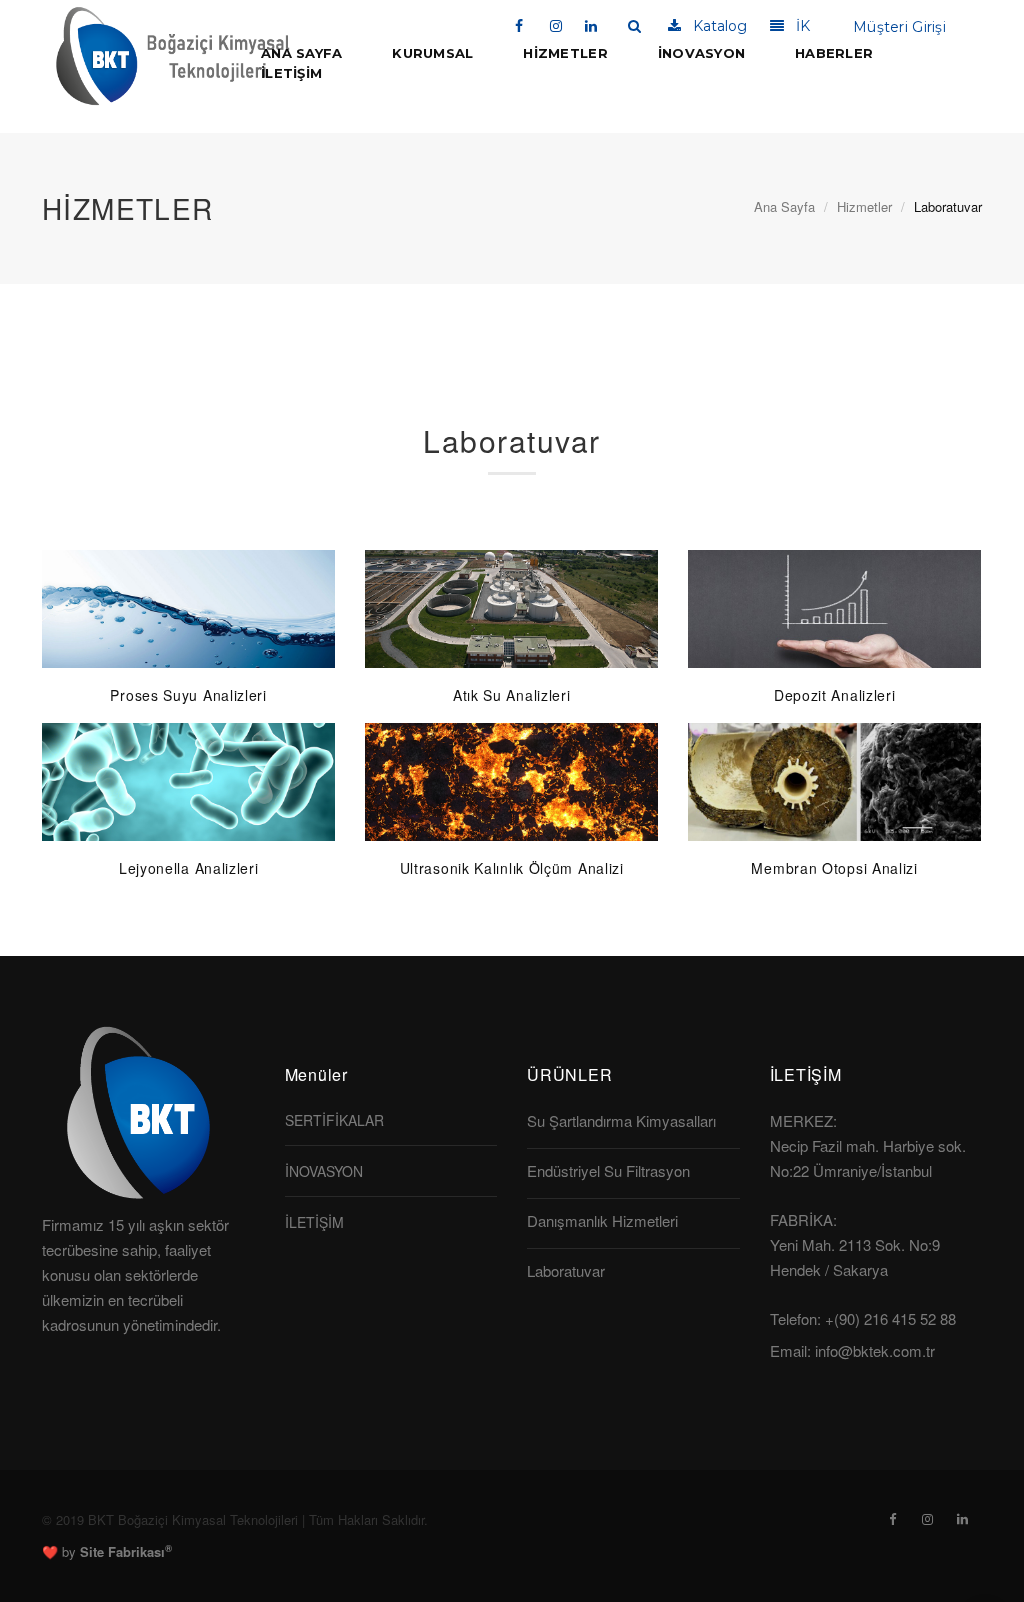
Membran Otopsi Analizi (834, 868)
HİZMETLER (565, 53)
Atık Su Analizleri (512, 695)
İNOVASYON (701, 53)
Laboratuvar (566, 1270)
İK (797, 26)
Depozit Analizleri (835, 695)
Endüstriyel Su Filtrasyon (608, 1170)
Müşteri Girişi (895, 27)
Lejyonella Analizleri (189, 868)
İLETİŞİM (291, 73)
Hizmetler (864, 206)
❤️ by (107, 1551)
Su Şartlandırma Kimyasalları (621, 1120)
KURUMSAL (432, 53)
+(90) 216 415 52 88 (890, 1318)
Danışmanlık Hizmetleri (602, 1220)
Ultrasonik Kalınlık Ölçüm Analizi (512, 868)
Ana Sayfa (784, 206)
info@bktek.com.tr (875, 1350)
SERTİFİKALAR (334, 1120)
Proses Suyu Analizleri (188, 695)
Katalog (714, 26)
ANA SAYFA (301, 53)
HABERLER (834, 53)
